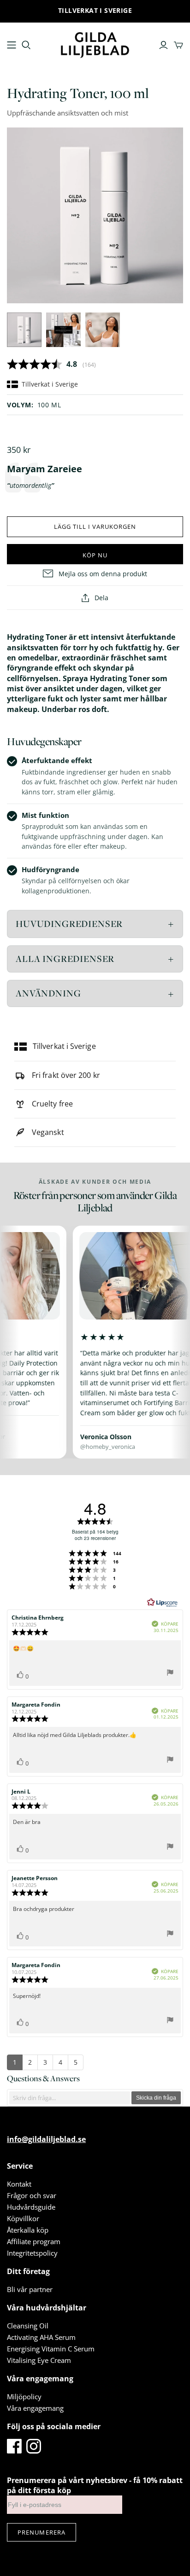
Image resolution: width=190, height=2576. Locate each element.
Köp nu (95, 555)
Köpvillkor (23, 2218)
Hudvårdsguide (31, 2207)
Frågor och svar (32, 2195)
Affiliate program (34, 2241)
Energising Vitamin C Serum (51, 2349)
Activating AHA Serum (41, 2337)
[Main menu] (12, 45)
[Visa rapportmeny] (170, 1674)
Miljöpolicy (24, 2397)
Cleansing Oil (28, 2326)
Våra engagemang (35, 2408)
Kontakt (19, 2184)
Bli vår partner (30, 2289)
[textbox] (70, 2098)
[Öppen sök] (26, 45)
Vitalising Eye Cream (39, 2360)
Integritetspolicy (32, 2253)
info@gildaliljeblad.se (46, 2139)
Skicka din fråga (156, 2098)
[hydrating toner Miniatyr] (24, 330)
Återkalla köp (28, 2230)
